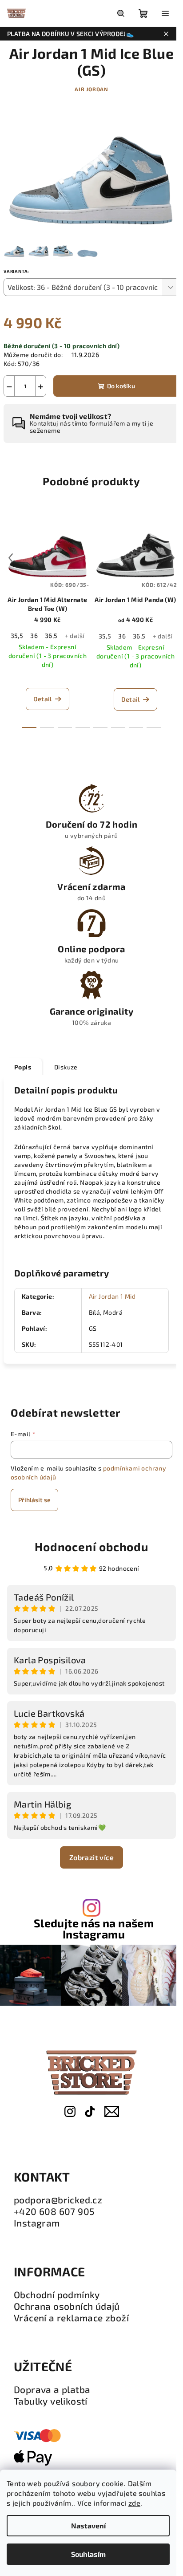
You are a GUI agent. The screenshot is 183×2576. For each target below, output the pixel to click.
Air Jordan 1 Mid (112, 1296)
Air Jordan (91, 89)
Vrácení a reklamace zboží (71, 2318)
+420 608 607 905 (54, 2211)
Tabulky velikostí (51, 2401)
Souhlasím (88, 2554)
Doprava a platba (52, 2389)
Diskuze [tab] (66, 1067)
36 (34, 636)
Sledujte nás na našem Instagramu (94, 1929)
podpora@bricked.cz (58, 2200)
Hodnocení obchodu (91, 1546)
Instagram (37, 2223)
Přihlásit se (34, 1500)
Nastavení (88, 2525)
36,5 (51, 636)
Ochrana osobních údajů (67, 2306)
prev (11, 558)
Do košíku (121, 386)
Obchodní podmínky (57, 2295)
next (172, 558)
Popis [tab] (23, 1067)
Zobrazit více (91, 1857)
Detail (42, 699)
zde (134, 2503)
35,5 (17, 636)
